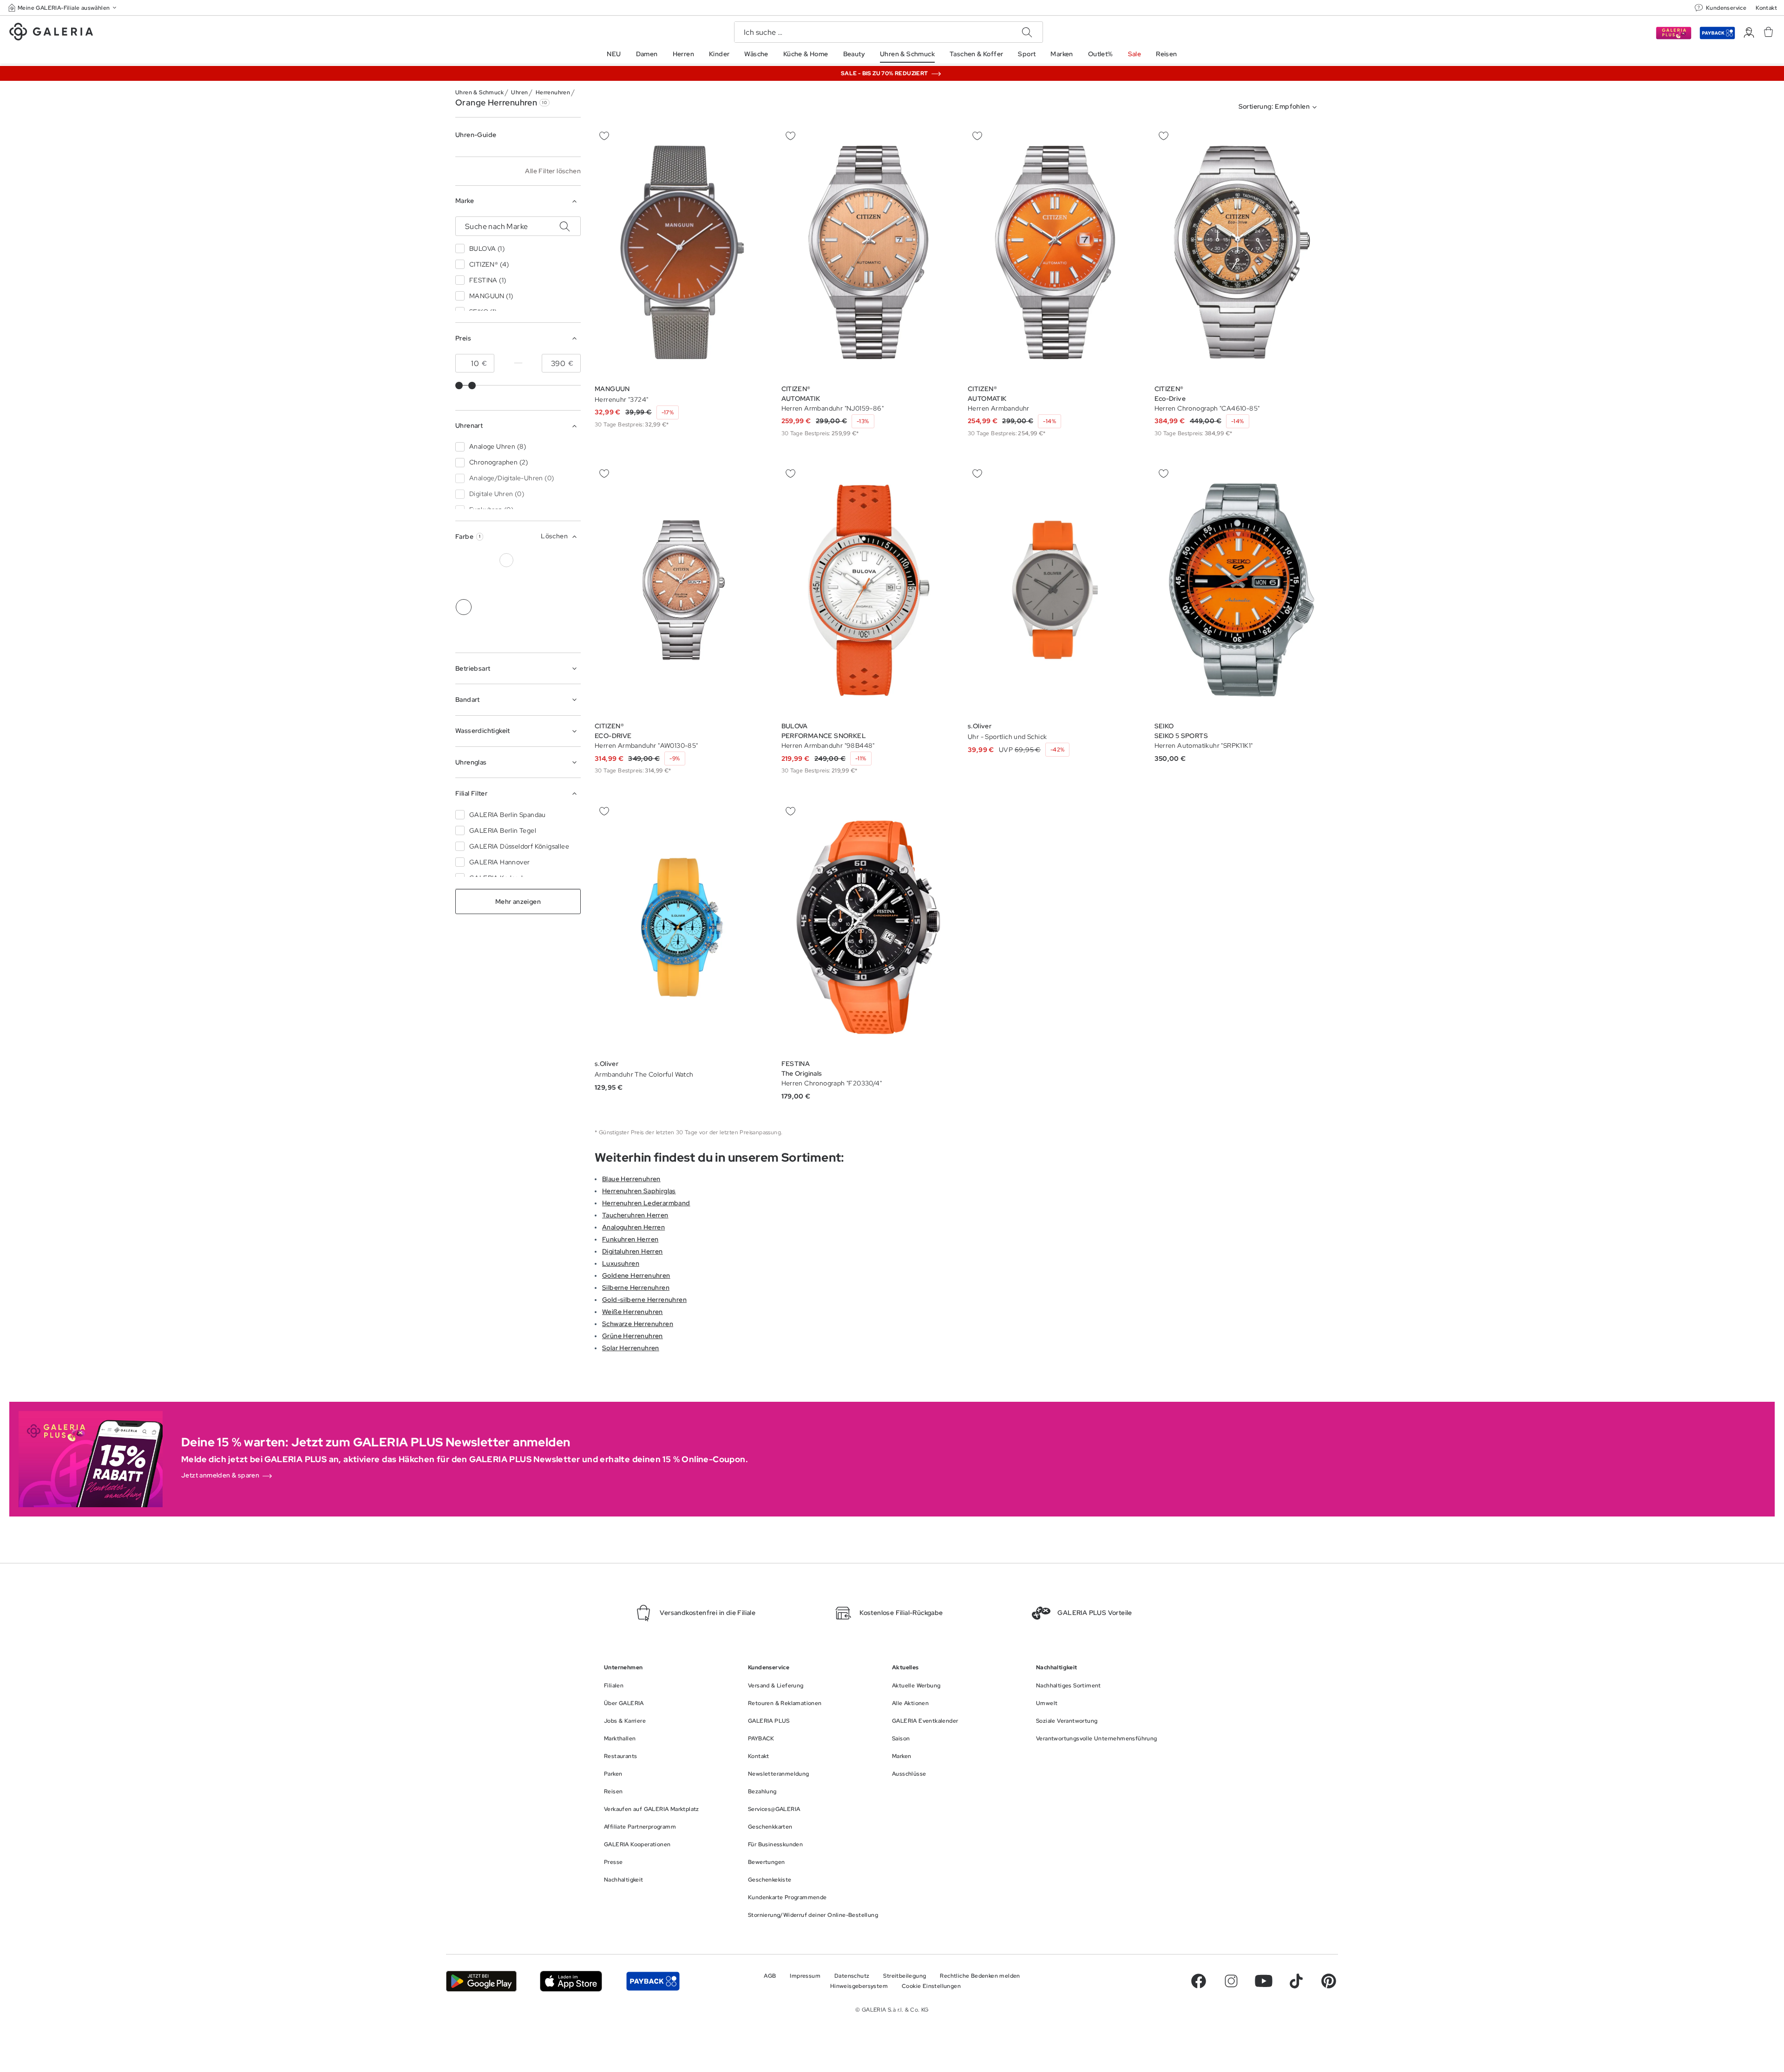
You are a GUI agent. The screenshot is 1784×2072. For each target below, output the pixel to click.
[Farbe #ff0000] (571, 584)
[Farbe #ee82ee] (528, 584)
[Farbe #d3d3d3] (485, 560)
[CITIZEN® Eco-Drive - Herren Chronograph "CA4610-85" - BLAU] (1242, 252)
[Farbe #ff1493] (549, 584)
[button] (63, 8)
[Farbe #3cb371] (571, 560)
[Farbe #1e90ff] (485, 584)
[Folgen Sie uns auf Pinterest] (1329, 1981)
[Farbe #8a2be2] (506, 584)
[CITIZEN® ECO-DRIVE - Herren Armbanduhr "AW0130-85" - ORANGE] (682, 590)
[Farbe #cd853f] (549, 560)
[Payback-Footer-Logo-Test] (653, 1981)
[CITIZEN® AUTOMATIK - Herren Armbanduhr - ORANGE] (1055, 252)
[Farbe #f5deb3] (528, 560)
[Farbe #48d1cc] (464, 584)
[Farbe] (506, 607)
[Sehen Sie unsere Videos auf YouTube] (1264, 1981)
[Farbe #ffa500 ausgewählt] (464, 607)
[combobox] (1280, 107)
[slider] (459, 386)
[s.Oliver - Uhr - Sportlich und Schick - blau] (1055, 590)
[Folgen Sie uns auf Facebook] (1199, 1981)
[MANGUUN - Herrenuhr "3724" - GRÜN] (682, 252)
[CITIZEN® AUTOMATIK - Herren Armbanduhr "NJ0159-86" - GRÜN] (869, 252)
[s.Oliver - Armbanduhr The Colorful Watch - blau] (682, 927)
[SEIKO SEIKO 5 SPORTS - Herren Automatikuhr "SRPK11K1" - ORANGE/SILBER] (1242, 590)
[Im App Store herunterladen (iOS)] (571, 1981)
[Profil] (1749, 33)
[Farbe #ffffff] (506, 560)
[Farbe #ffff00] (485, 607)
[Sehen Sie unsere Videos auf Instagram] (1231, 1981)
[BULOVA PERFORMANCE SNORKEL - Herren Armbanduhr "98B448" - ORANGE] (869, 590)
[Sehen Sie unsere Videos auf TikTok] (1296, 1981)
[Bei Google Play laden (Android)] (481, 1981)
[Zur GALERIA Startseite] (51, 33)
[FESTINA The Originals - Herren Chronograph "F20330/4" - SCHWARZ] (869, 927)
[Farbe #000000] (464, 560)
